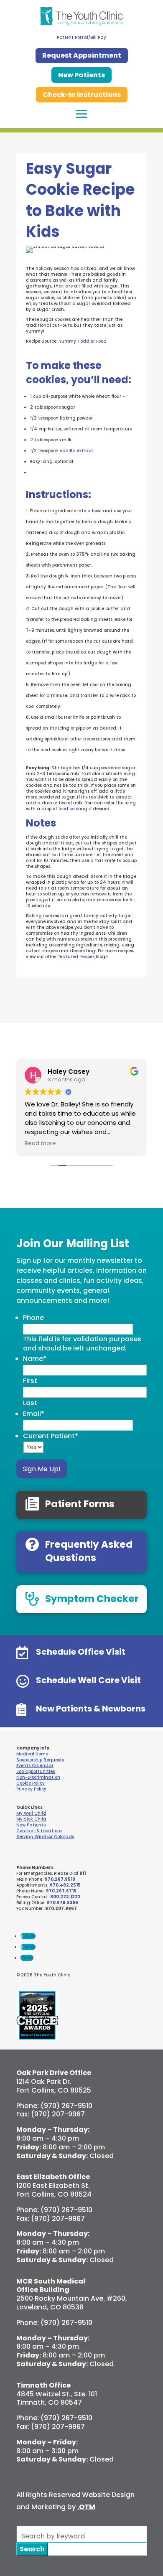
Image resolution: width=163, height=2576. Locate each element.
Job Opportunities (36, 1771)
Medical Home (32, 1754)
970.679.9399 (62, 1903)
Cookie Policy (31, 1783)
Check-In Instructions (82, 95)
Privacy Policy (31, 1789)
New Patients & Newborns (91, 1709)
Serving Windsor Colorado (45, 1837)
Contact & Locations (39, 1831)
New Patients (81, 75)
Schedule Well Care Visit (88, 1680)
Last (30, 1403)
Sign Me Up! (42, 1469)
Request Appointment (82, 55)
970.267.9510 (60, 1879)
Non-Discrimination (38, 1777)
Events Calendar (35, 1766)
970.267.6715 (61, 1891)
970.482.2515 (65, 1885)
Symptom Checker (92, 1599)
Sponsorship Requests (40, 1760)
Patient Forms (80, 1504)
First (30, 1381)
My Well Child (31, 1813)
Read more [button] (40, 1144)
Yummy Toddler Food (83, 341)
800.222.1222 (65, 1897)
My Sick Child (31, 1819)
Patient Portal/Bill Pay (81, 37)
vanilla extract (76, 451)
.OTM (86, 2507)
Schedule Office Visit (81, 1652)
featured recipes (76, 957)
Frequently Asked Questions (89, 1551)
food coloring (72, 809)
